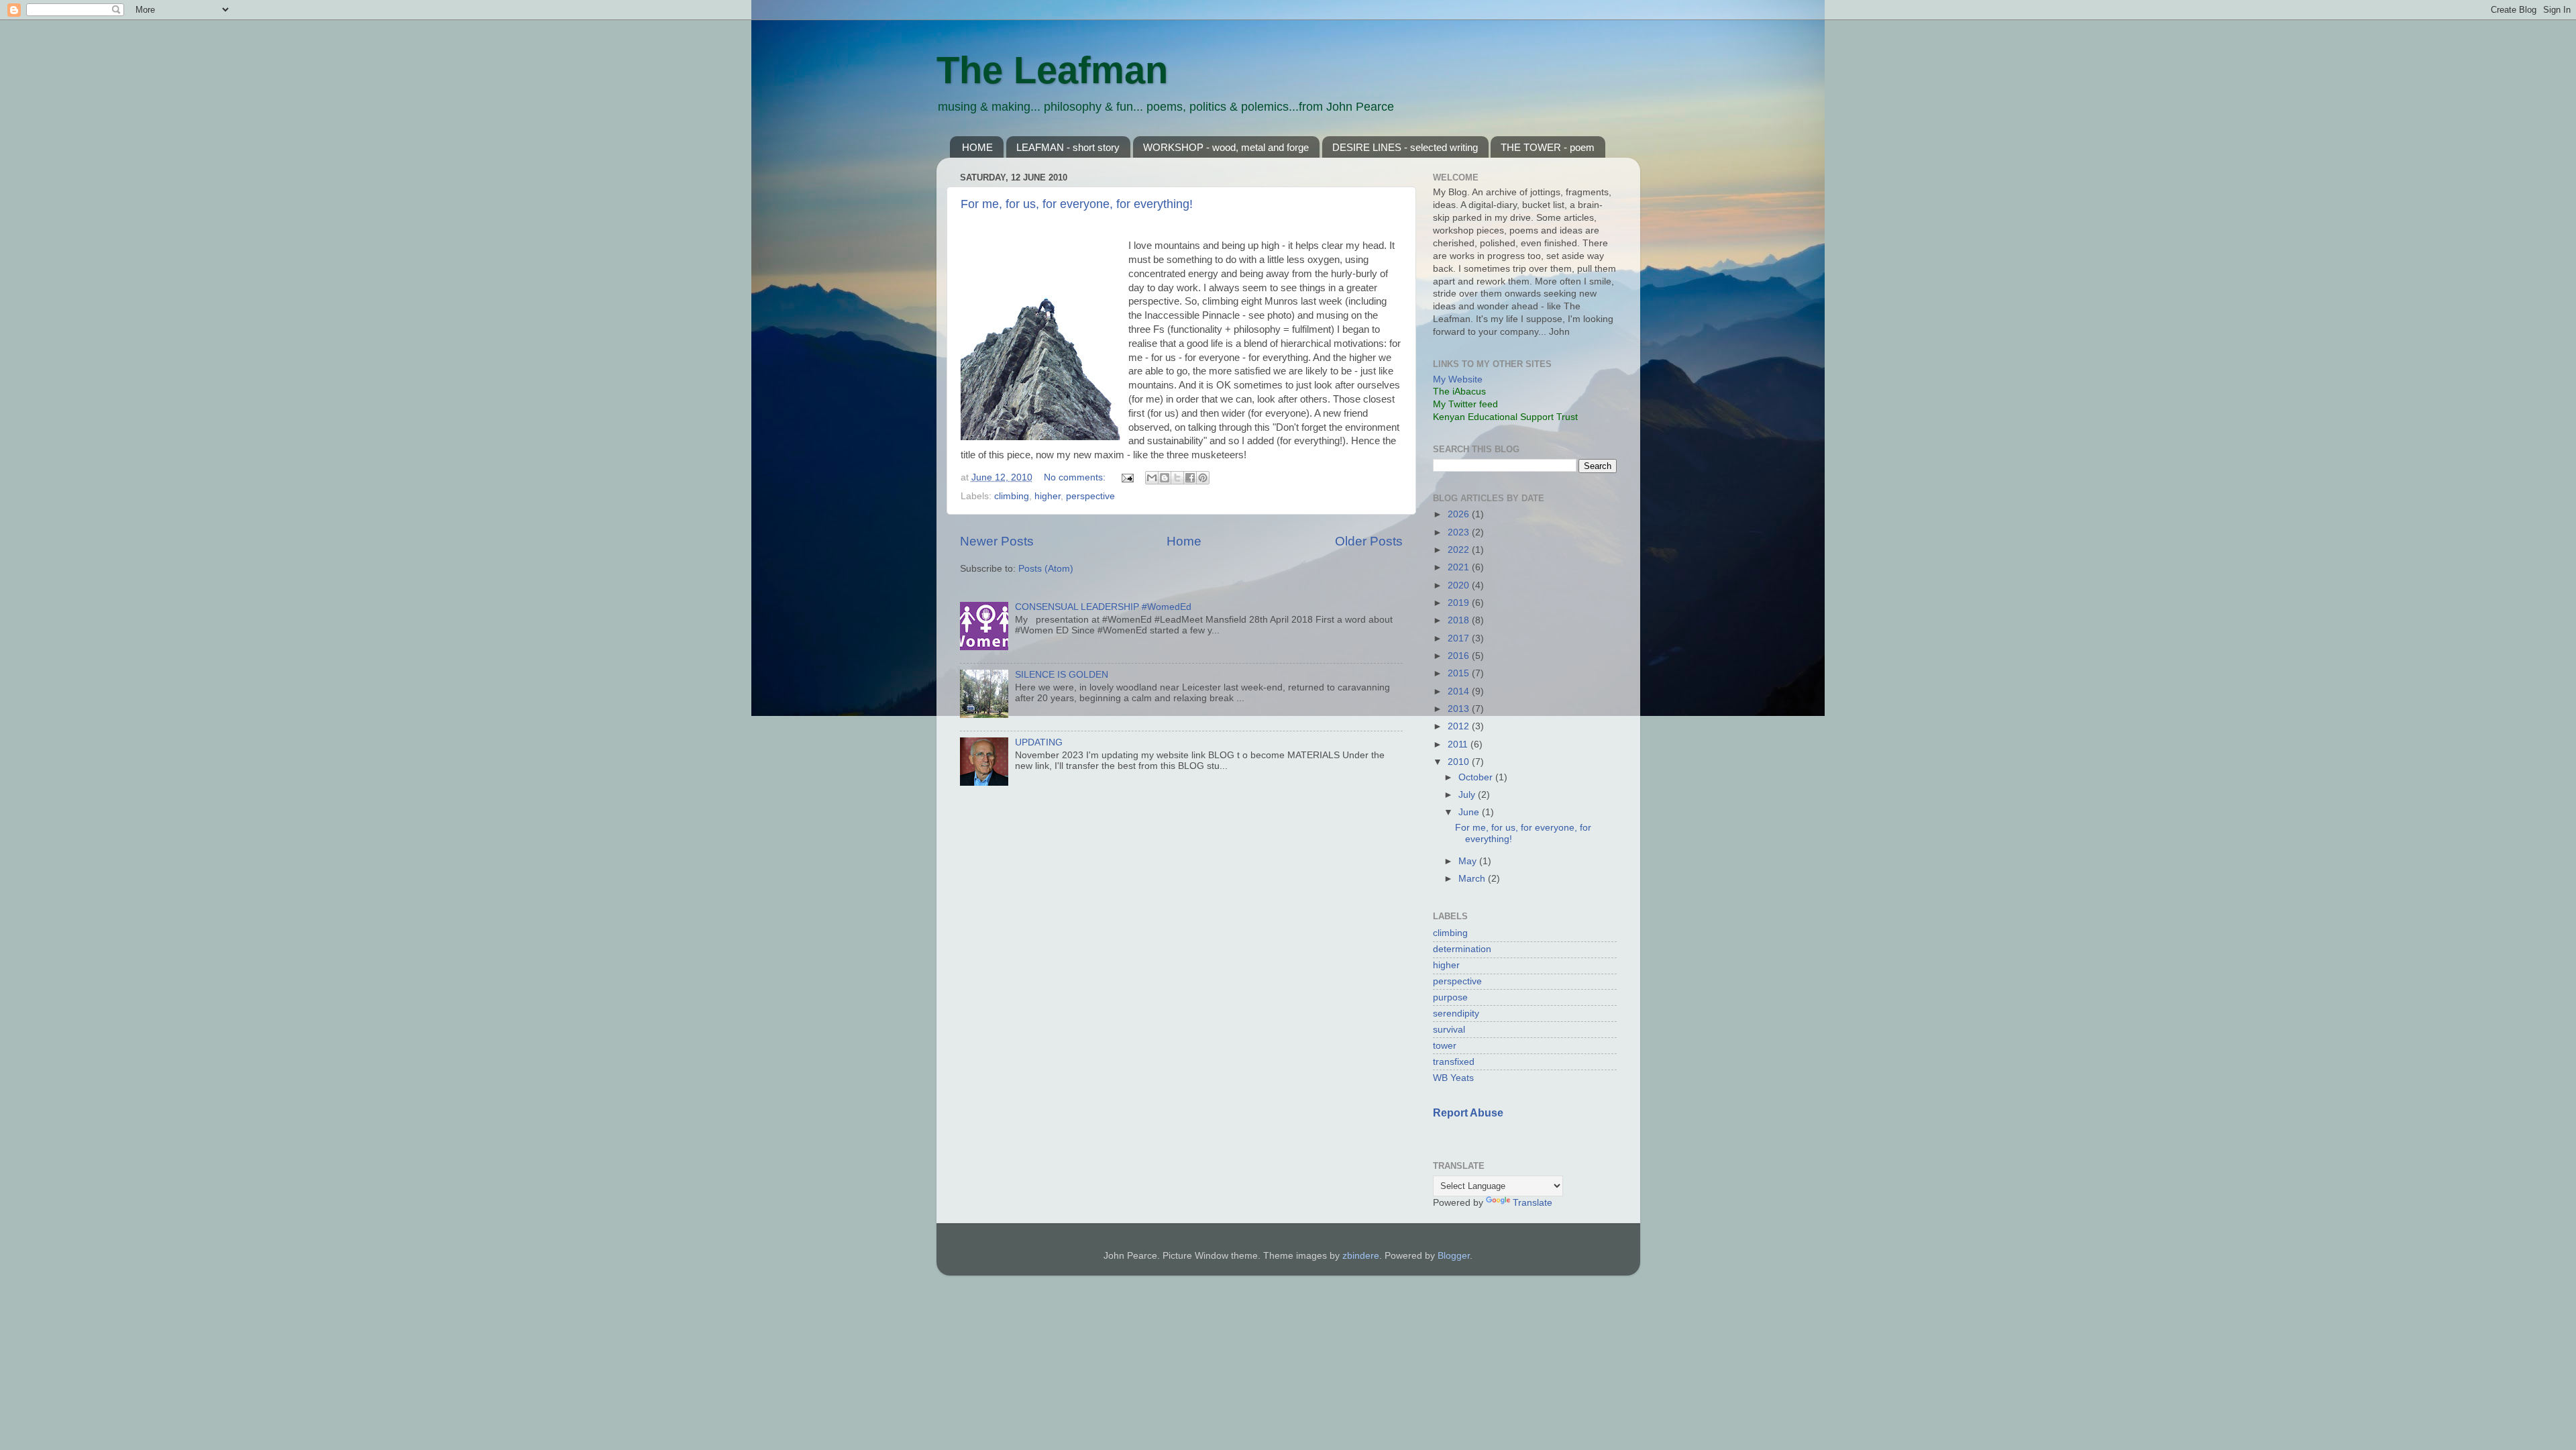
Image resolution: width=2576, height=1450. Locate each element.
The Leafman (1052, 70)
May (1469, 861)
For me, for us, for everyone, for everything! (1077, 204)
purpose (1450, 997)
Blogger (1454, 1256)
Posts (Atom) (1046, 569)
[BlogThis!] (1165, 478)
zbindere (1361, 1256)
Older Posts (1369, 541)
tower (1445, 1046)
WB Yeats (1453, 1078)
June (1470, 812)
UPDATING (1039, 742)
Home (1184, 541)
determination (1462, 949)
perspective (1090, 496)
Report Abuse (1468, 1113)
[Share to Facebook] (1190, 478)
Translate (1533, 1203)
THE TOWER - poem (1548, 147)
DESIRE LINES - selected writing (1405, 147)
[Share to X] (1177, 478)
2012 (1460, 726)
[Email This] (1152, 478)
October (1477, 777)
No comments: (1076, 477)
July (1468, 795)
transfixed (1454, 1062)
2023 (1460, 532)
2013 (1460, 709)
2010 (1460, 762)
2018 (1460, 620)
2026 (1460, 514)
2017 (1460, 638)
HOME (977, 147)
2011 (1459, 744)
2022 (1460, 550)
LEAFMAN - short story (1068, 147)
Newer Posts (997, 541)
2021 (1460, 567)
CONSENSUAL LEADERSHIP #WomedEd (1103, 607)
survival (1449, 1030)
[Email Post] (1127, 477)
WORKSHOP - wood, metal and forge (1226, 147)
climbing (1012, 496)
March (1473, 879)
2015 (1460, 673)
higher (1048, 496)
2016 (1460, 656)
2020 (1460, 585)
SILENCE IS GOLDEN (1062, 675)
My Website (1458, 379)
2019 (1460, 603)
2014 (1460, 691)
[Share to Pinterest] (1203, 478)
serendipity (1456, 1014)
